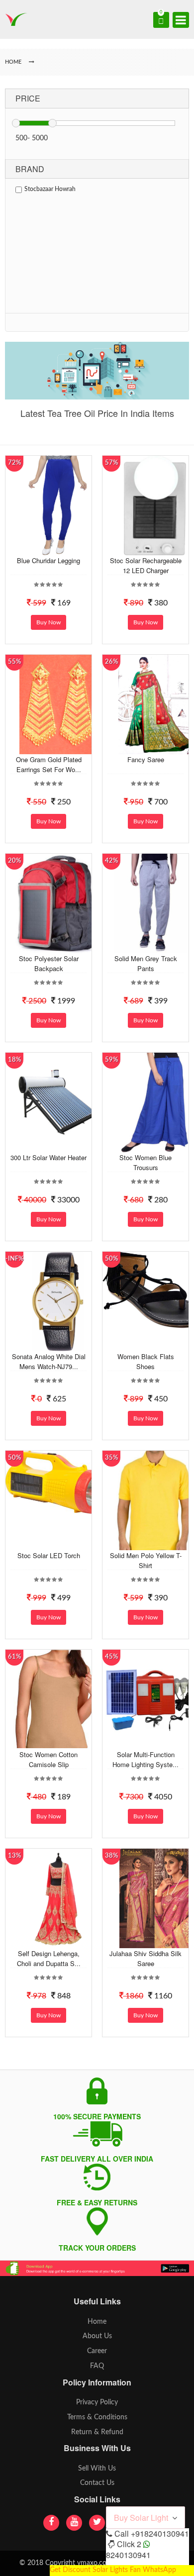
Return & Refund (97, 2432)
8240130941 (128, 2555)
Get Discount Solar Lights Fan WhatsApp (113, 2570)
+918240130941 (160, 2533)
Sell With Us (97, 2469)
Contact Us (97, 2483)
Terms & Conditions (97, 2417)
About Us (97, 2336)
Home (97, 2322)
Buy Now (48, 622)
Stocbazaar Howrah (50, 189)
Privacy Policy (97, 2402)
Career (97, 2351)
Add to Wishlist (57, 548)
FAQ (97, 2366)
